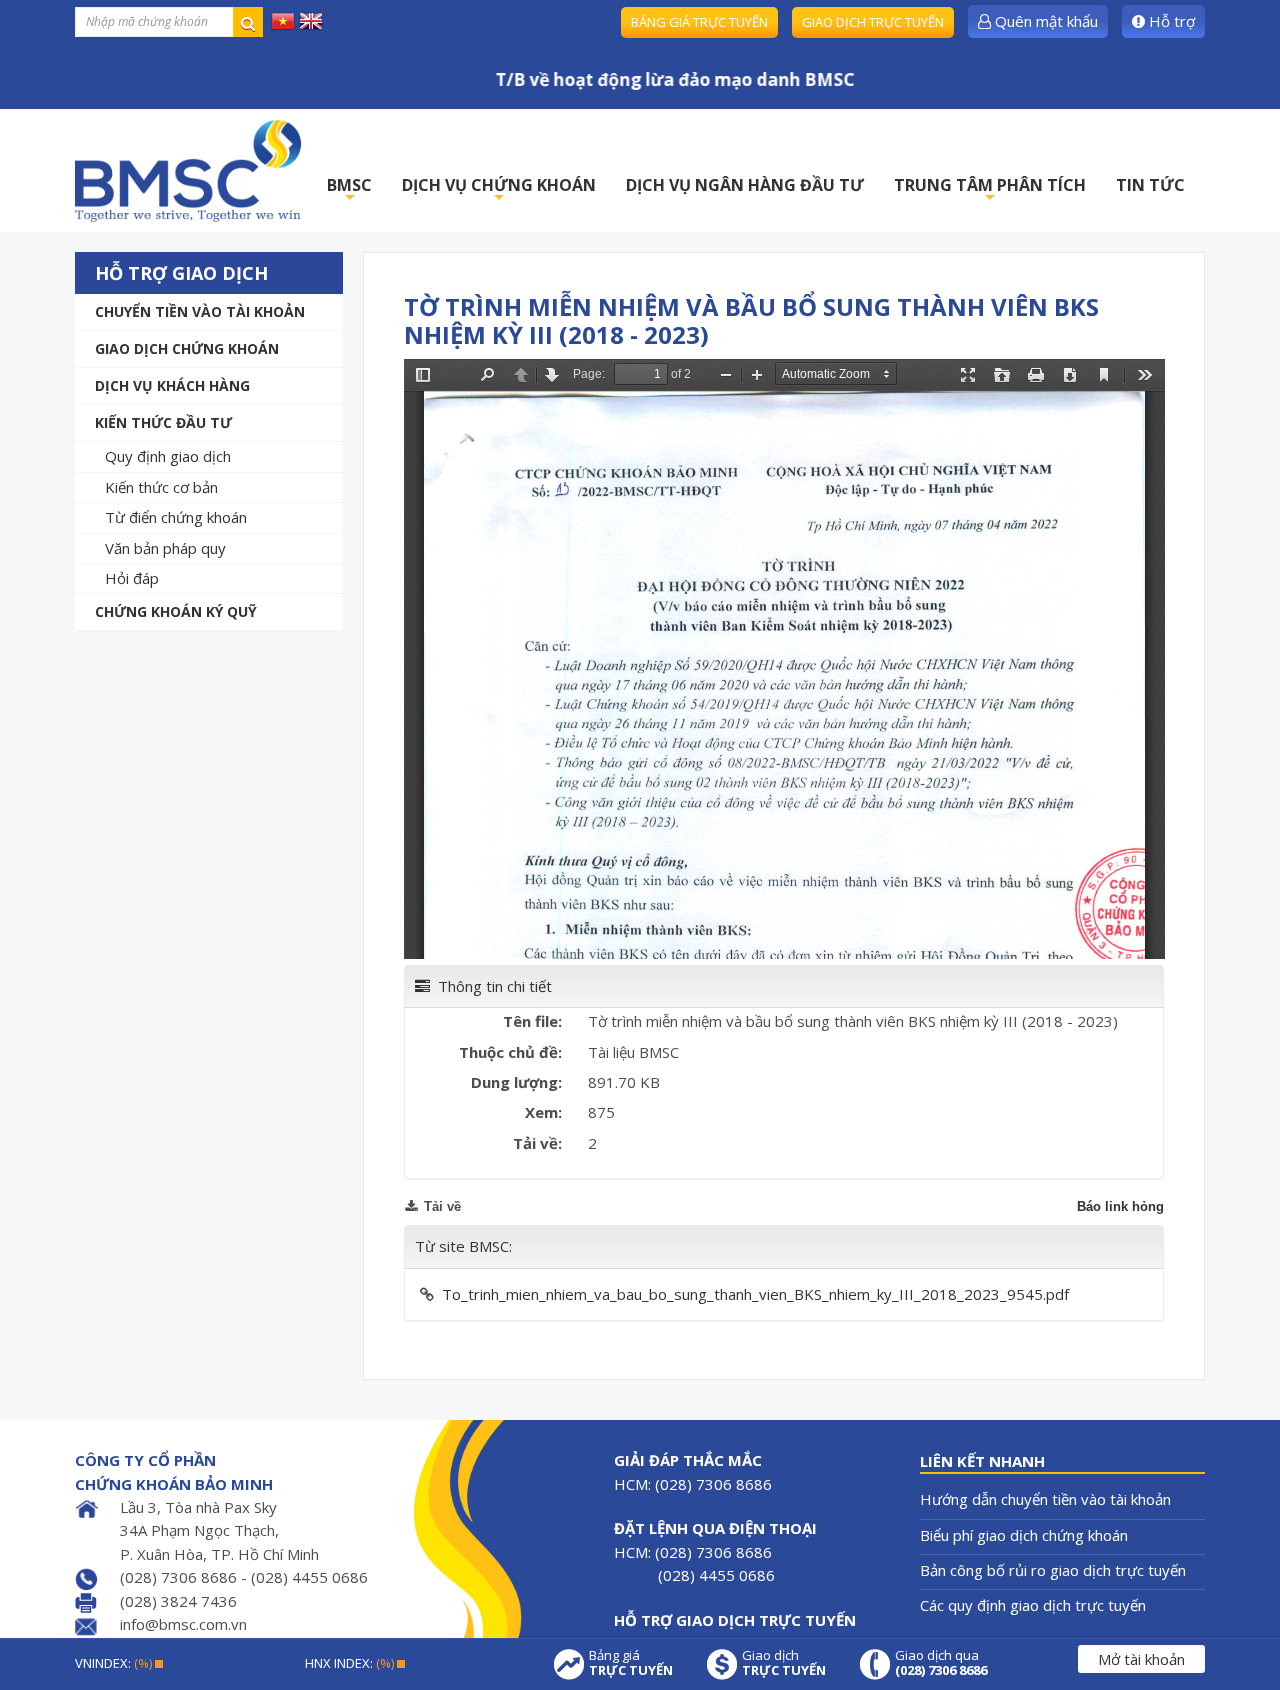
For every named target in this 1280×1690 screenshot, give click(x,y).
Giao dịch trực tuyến (873, 22)
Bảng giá (631, 1663)
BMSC (349, 190)
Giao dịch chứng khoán (187, 348)
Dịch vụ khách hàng (172, 385)
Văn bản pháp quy (165, 548)
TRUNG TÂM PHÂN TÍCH (990, 190)
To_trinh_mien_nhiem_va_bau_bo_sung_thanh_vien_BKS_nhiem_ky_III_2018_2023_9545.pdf (755, 1294)
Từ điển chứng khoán (176, 517)
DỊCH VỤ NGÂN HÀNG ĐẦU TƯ (745, 185)
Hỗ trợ (1170, 21)
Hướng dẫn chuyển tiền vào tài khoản (1045, 1499)
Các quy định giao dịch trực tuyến (1033, 1605)
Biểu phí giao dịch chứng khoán (1024, 1535)
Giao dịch (784, 1663)
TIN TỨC (1150, 185)
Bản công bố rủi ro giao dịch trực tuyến (1053, 1570)
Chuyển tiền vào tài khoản (200, 311)
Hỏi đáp (132, 578)
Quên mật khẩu (1044, 21)
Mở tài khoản (1141, 1659)
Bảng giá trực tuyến (699, 22)
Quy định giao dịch (168, 456)
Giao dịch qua (941, 1663)
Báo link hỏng (1120, 1206)
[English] (311, 20)
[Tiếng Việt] (283, 20)
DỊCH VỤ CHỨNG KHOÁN (499, 190)
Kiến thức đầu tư (163, 422)
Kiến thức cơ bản (161, 487)
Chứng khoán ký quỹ (176, 611)
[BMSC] (188, 170)
